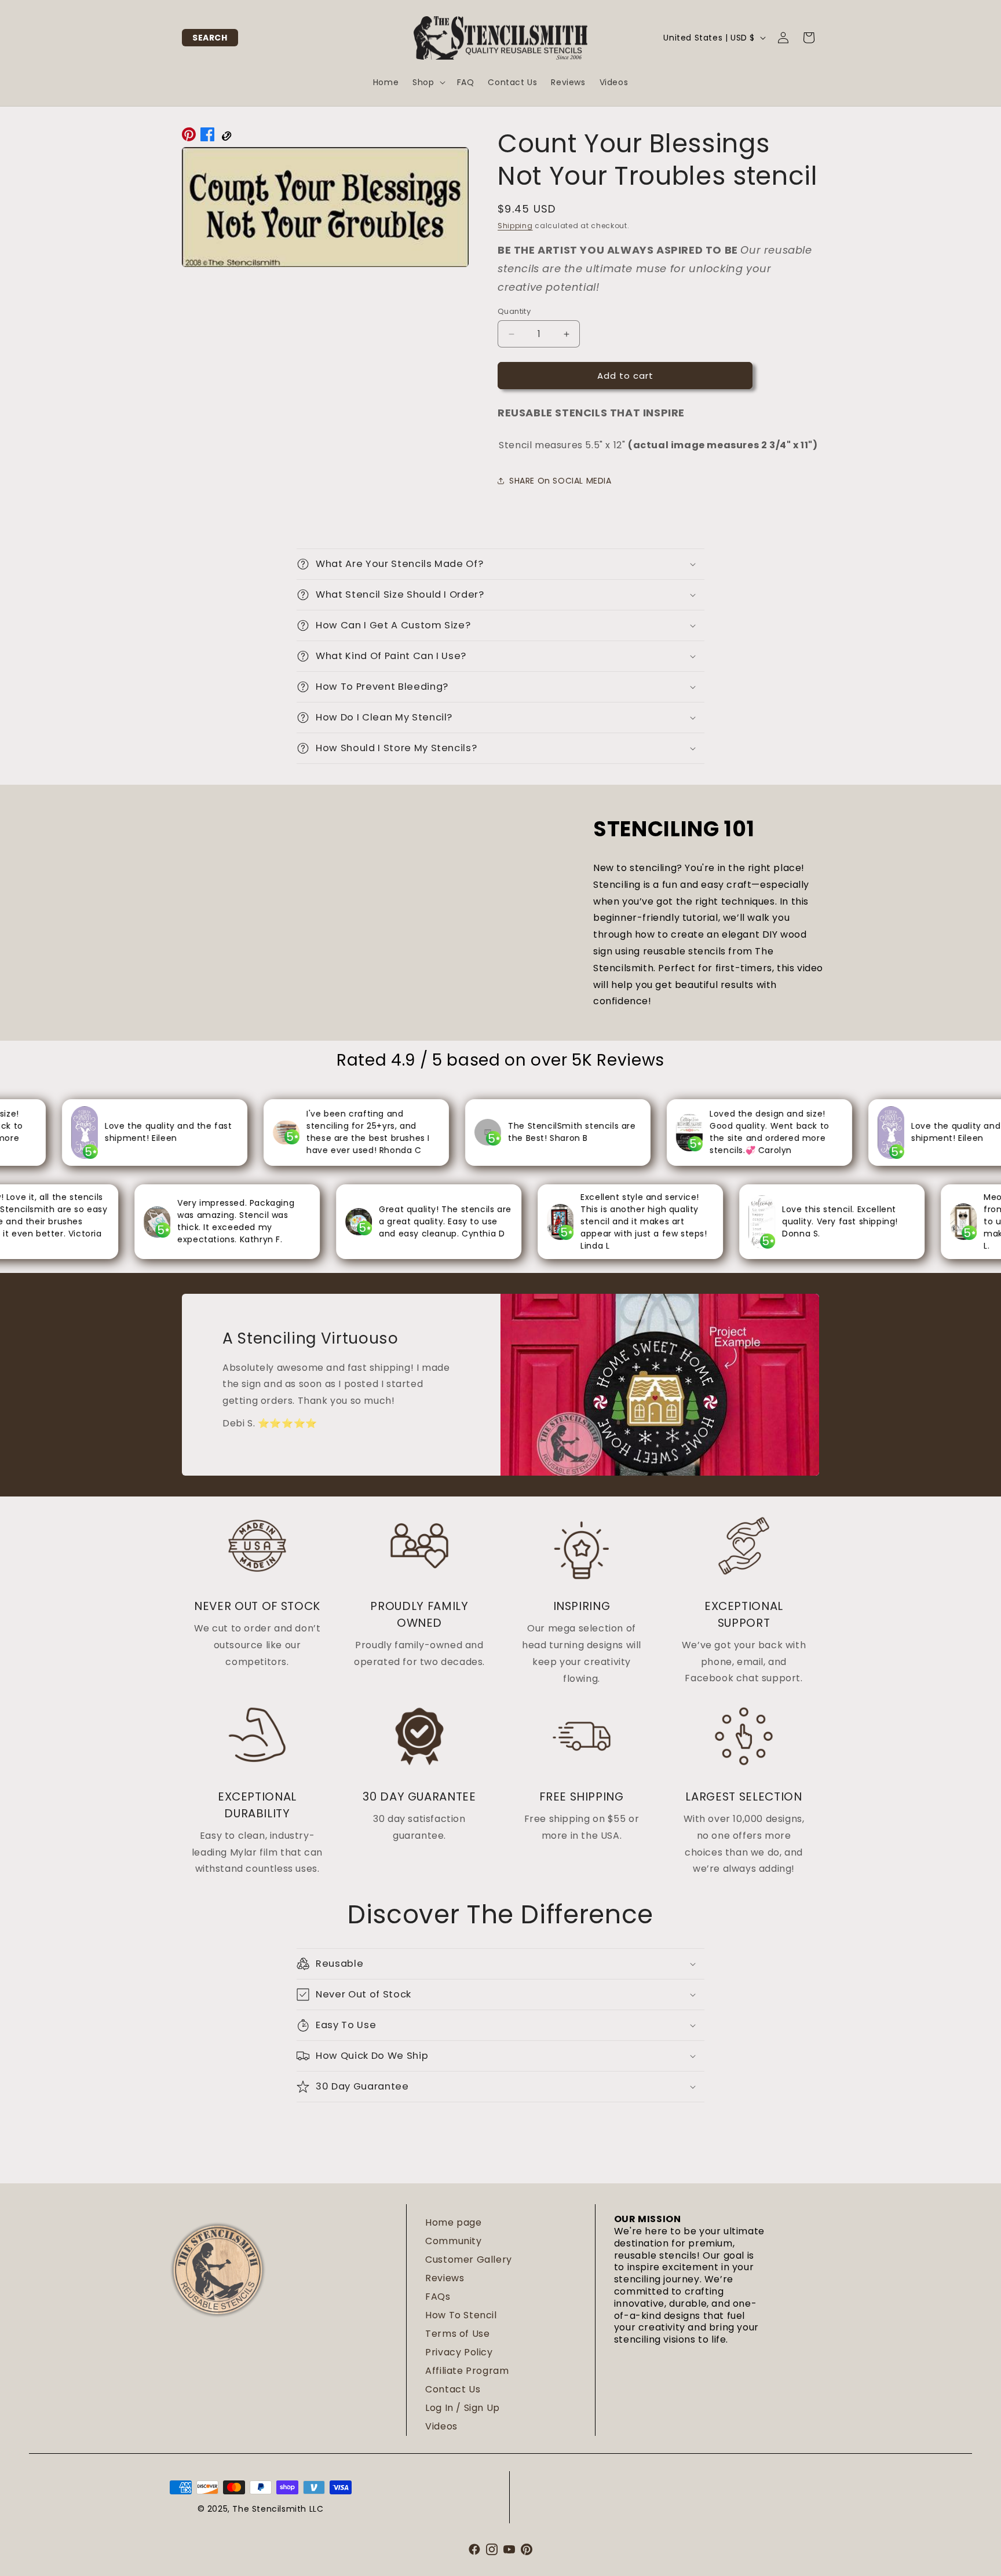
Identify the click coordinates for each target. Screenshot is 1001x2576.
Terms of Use (457, 2334)
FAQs (438, 2297)
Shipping (515, 226)
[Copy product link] (226, 137)
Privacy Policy (459, 2352)
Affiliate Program (467, 2371)
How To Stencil (461, 2315)
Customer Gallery (469, 2260)
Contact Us (453, 2389)
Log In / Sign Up (463, 2408)
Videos (441, 2426)
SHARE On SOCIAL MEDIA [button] (560, 481)
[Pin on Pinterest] (189, 137)
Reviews (445, 2278)
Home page (453, 2222)
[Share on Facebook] (207, 137)
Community (453, 2241)
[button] (210, 38)
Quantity (514, 311)
